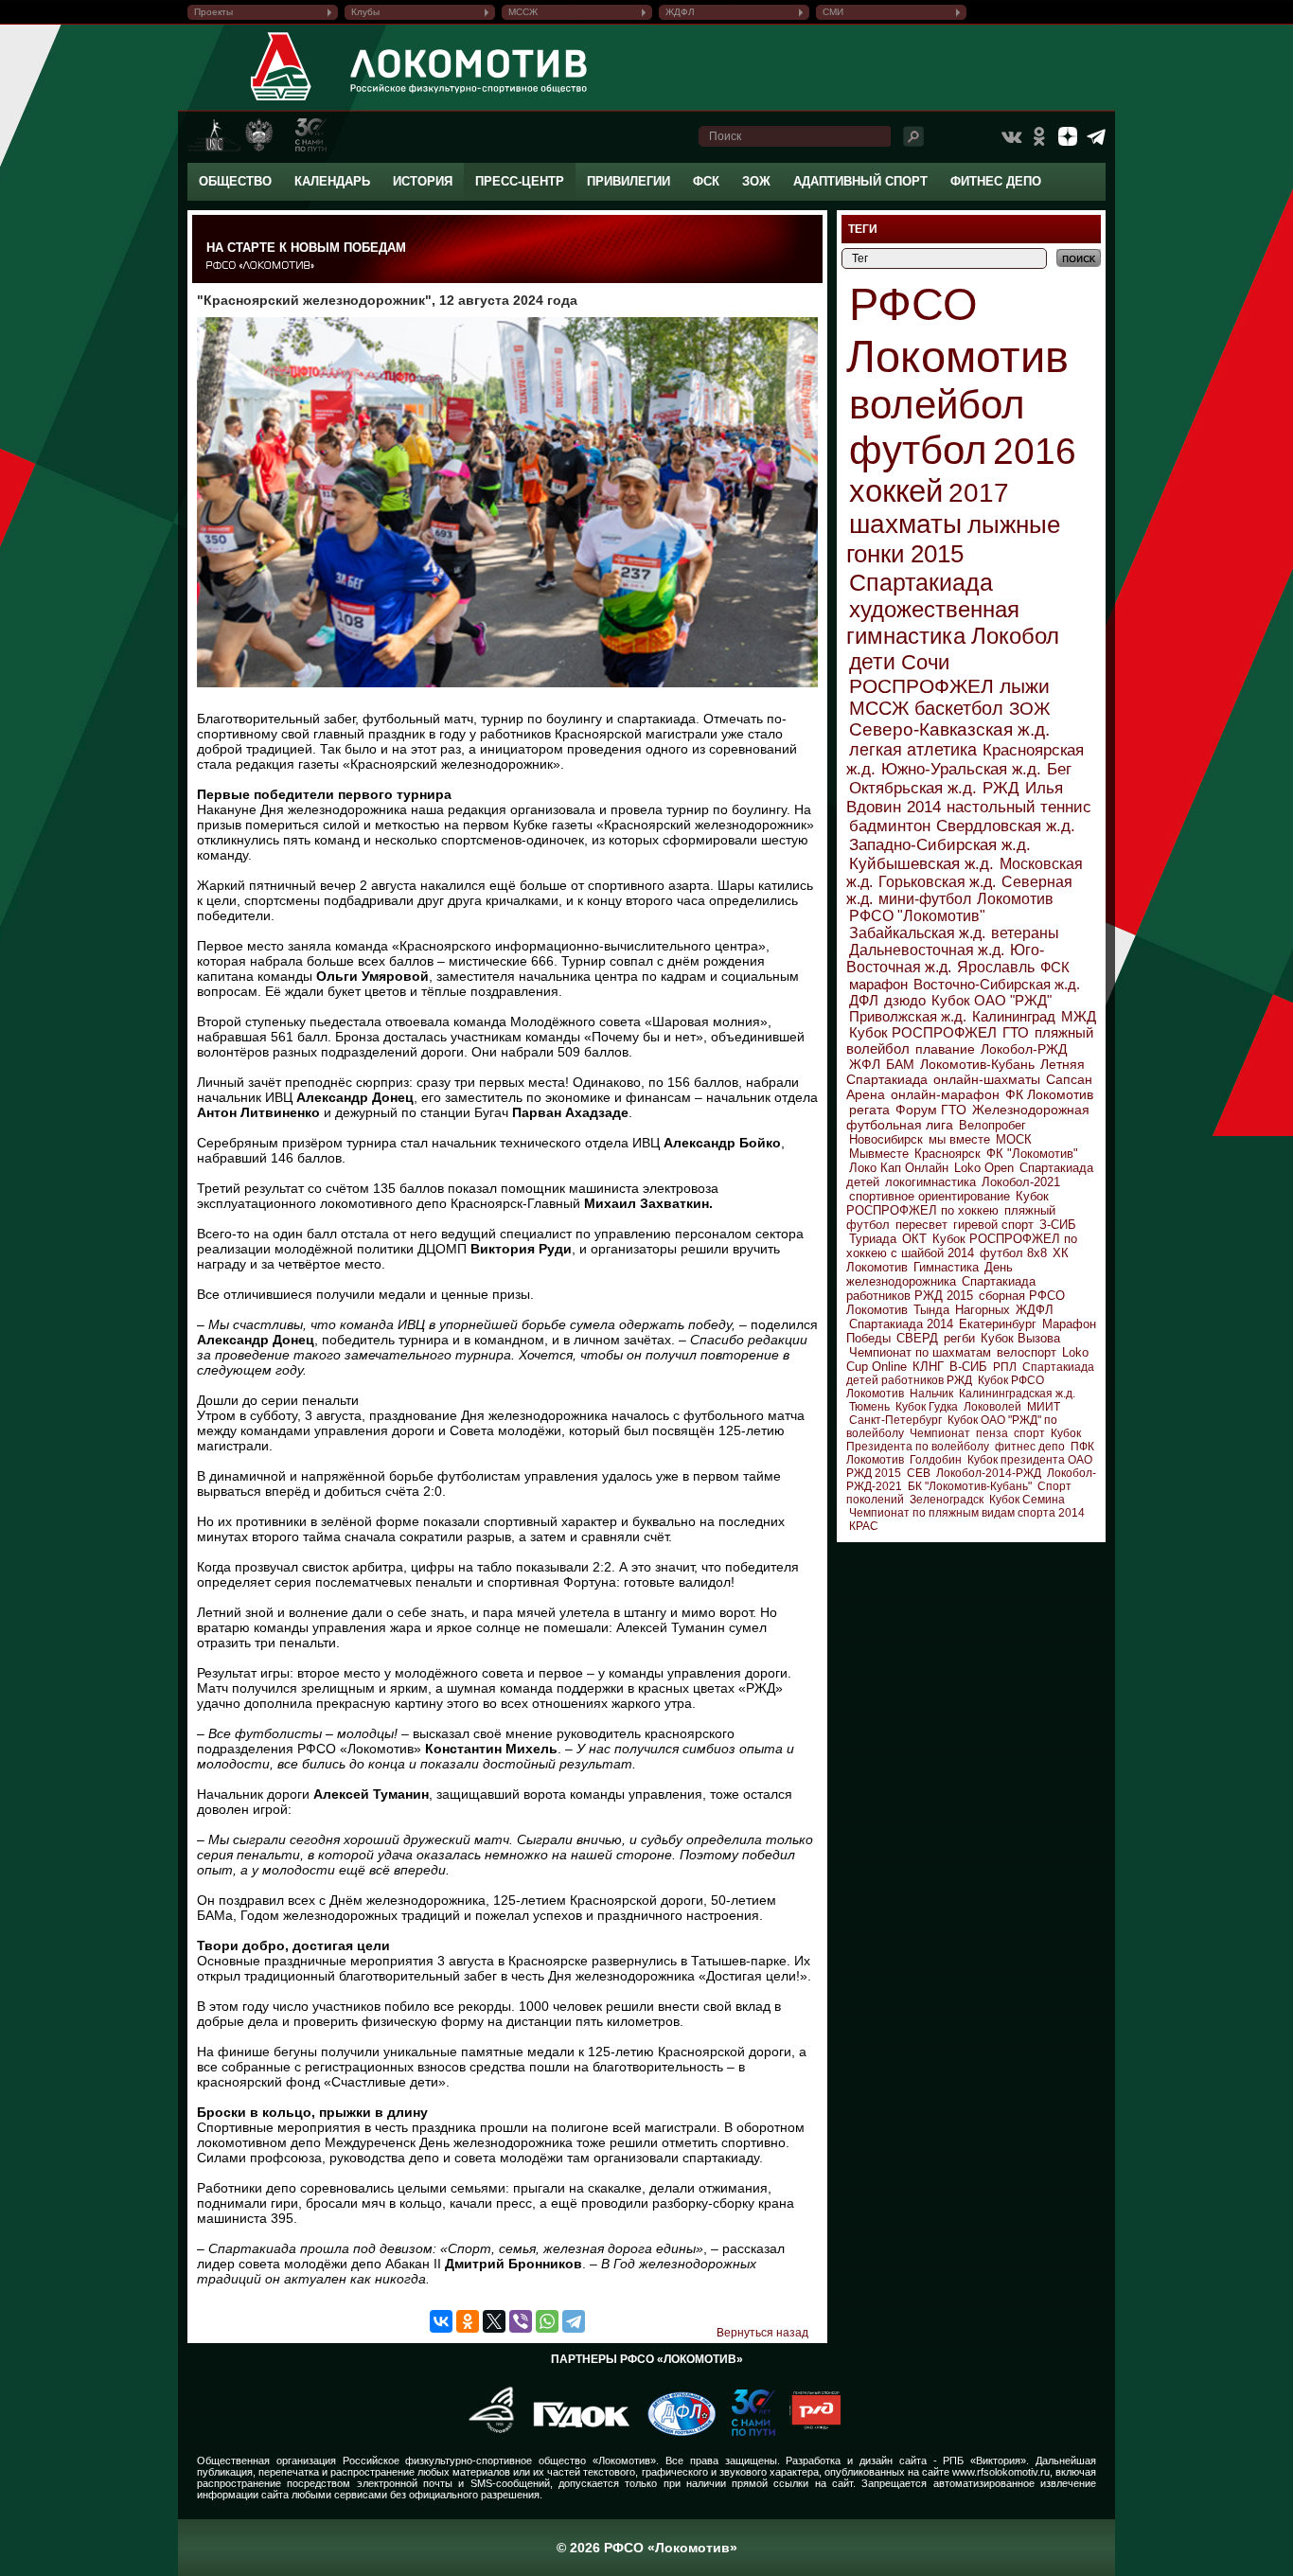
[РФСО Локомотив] (282, 100)
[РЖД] (808, 2432)
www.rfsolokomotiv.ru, (1002, 2472)
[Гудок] (575, 2432)
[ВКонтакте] (441, 2321)
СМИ (833, 12)
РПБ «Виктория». (986, 2461)
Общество (235, 181)
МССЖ (523, 12)
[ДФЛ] (674, 2432)
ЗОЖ (756, 181)
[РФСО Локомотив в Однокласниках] (1039, 136)
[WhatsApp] (547, 2321)
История (423, 181)
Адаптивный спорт (860, 181)
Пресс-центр (520, 181)
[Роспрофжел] (485, 2432)
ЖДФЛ (680, 12)
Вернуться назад (762, 2333)
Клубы (365, 12)
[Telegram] (574, 2321)
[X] (494, 2321)
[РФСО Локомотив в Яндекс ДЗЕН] (1068, 136)
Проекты (213, 12)
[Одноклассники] (468, 2321)
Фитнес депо (996, 181)
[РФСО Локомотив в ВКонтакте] (1011, 136)
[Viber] (521, 2321)
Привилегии (629, 181)
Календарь (332, 181)
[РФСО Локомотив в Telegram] (1096, 136)
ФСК (706, 181)
